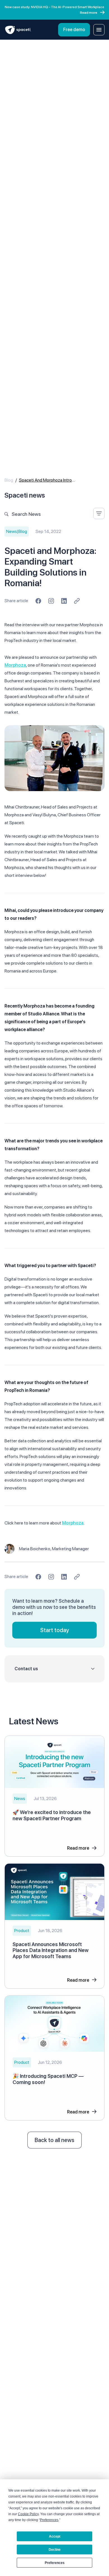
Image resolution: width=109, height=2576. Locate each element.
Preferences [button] (49, 2520)
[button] (54, 1669)
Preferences (55, 2563)
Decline (55, 2550)
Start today (55, 1630)
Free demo (74, 30)
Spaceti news (25, 495)
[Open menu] (99, 30)
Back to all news (54, 2140)
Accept (55, 2536)
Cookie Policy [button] (28, 2514)
